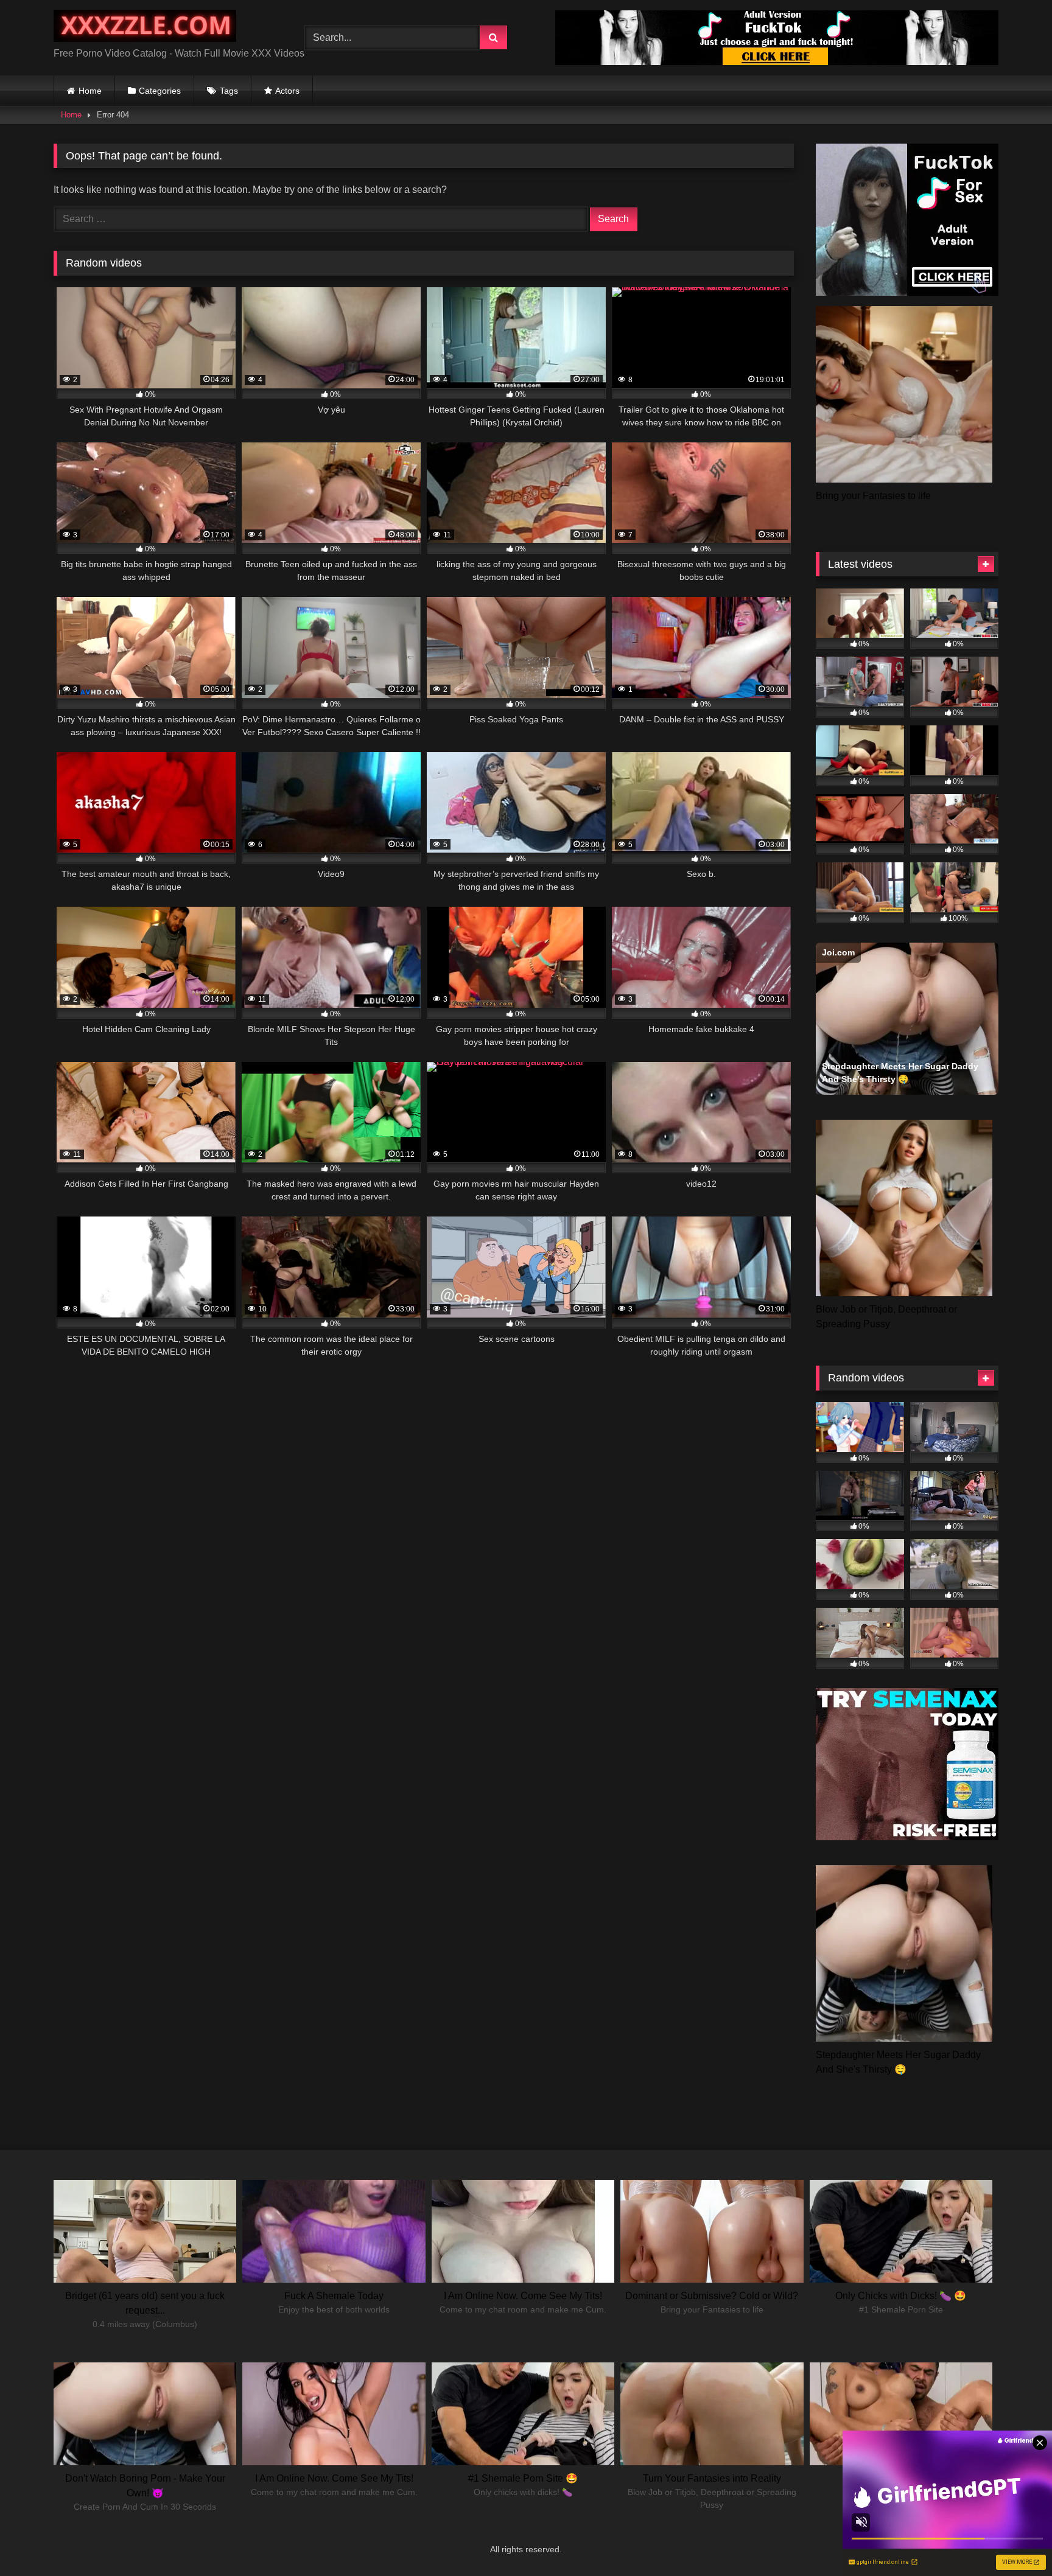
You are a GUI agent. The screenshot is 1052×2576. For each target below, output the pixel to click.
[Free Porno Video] (145, 28)
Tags (229, 91)
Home (90, 91)
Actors (287, 91)
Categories (160, 91)
